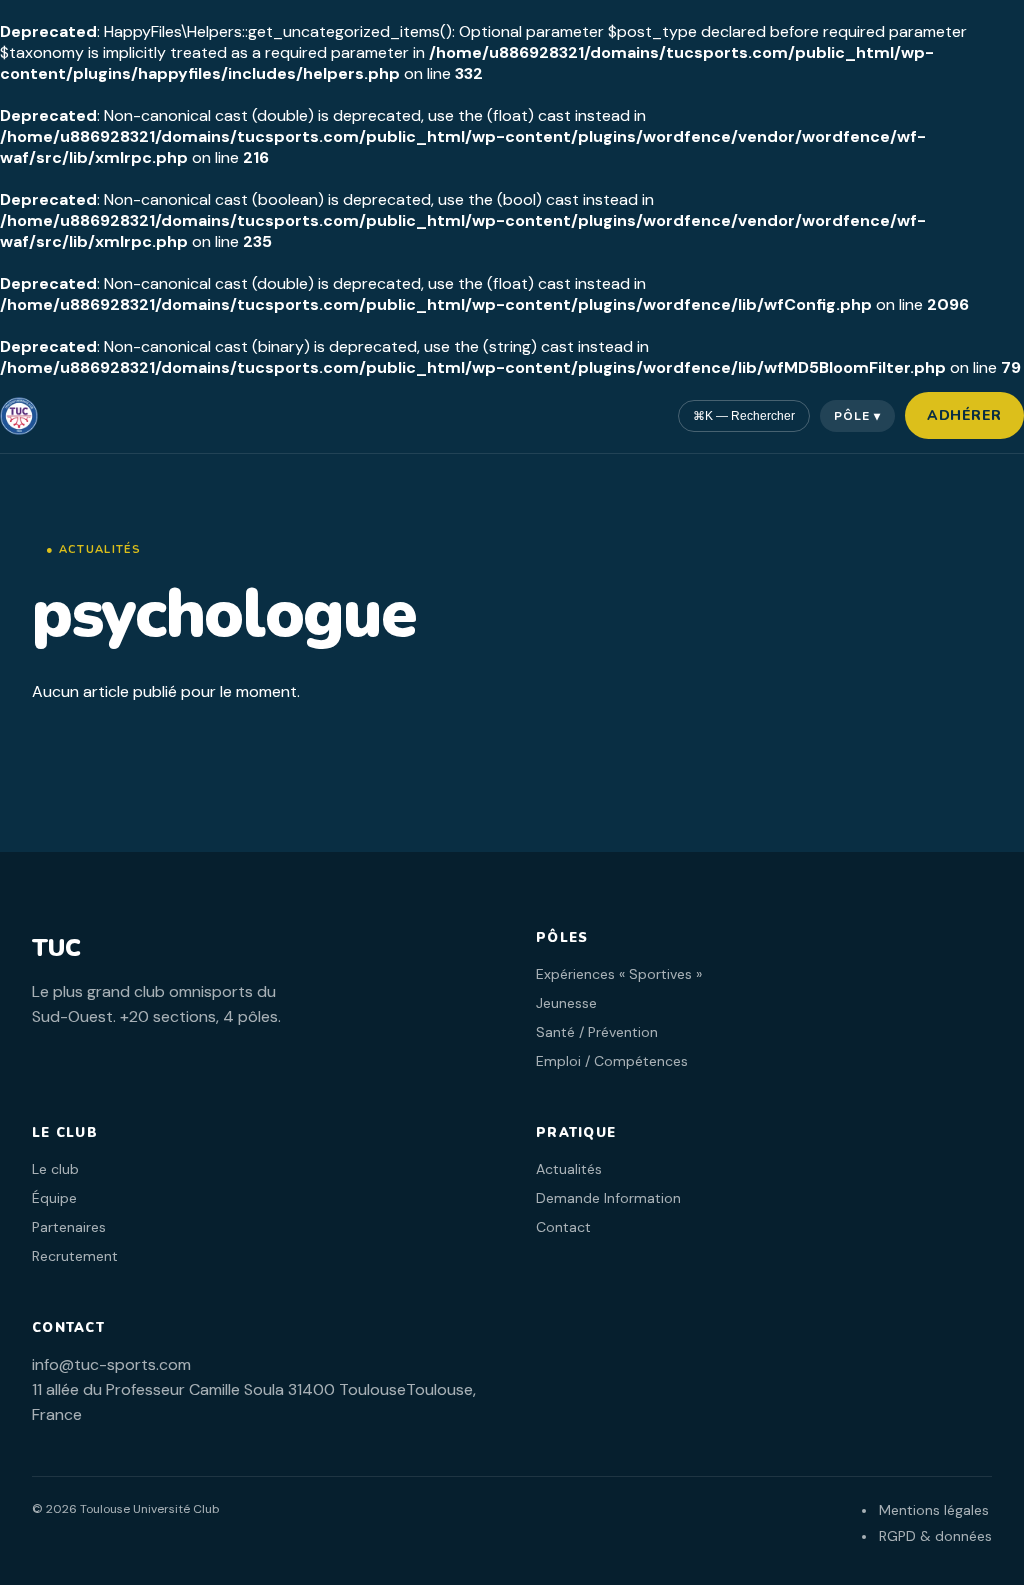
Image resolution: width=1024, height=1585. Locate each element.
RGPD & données (935, 1536)
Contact (563, 1227)
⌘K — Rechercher (744, 416)
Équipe (54, 1198)
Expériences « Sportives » (619, 974)
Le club (55, 1169)
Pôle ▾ (857, 416)
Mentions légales (934, 1510)
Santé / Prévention (597, 1032)
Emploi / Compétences (612, 1061)
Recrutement (75, 1256)
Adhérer (964, 415)
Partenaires (69, 1227)
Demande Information (608, 1198)
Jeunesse (566, 1003)
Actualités (569, 1169)
